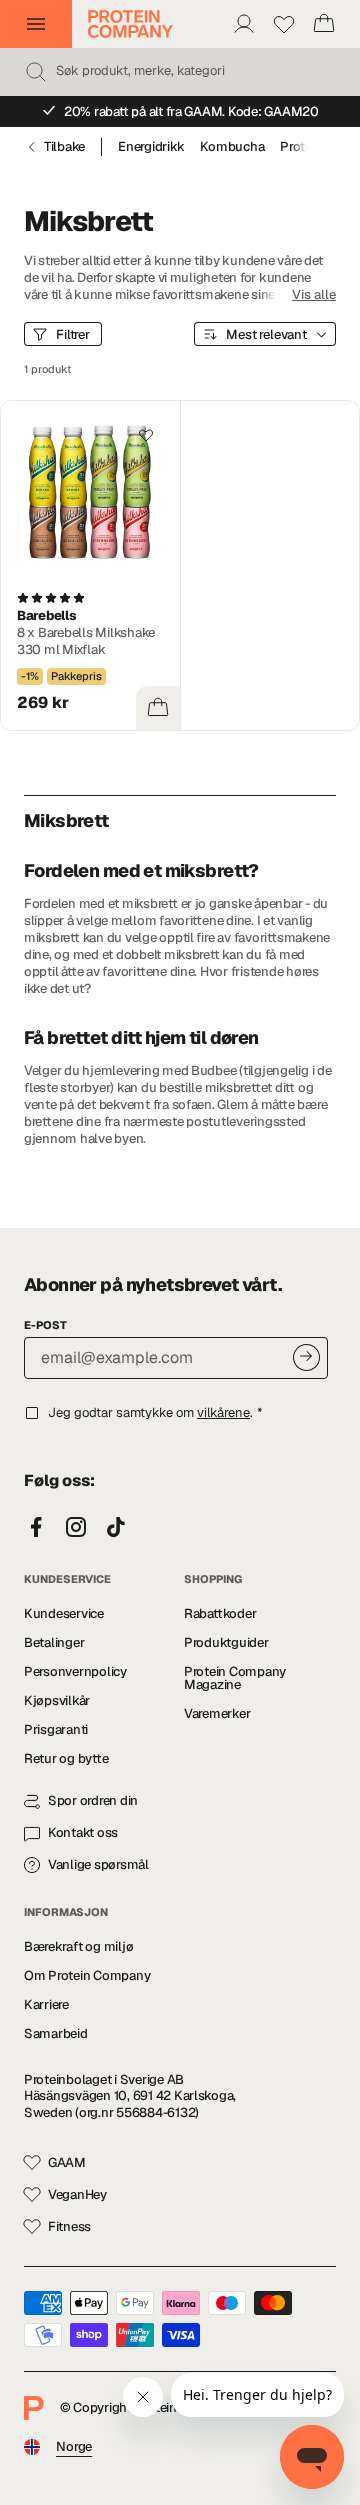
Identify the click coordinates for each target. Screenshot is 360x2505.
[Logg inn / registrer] (244, 24)
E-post (45, 1325)
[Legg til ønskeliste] (146, 435)
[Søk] (36, 72)
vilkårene (223, 1412)
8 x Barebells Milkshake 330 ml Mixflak (86, 641)
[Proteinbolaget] (130, 24)
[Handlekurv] (324, 24)
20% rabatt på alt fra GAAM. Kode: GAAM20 (191, 111)
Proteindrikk (316, 147)
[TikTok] (116, 1528)
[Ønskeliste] (284, 24)
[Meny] (36, 24)
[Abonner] (306, 1357)
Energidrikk (151, 147)
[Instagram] (76, 1528)
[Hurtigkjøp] (158, 708)
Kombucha (232, 147)
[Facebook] (36, 1528)
